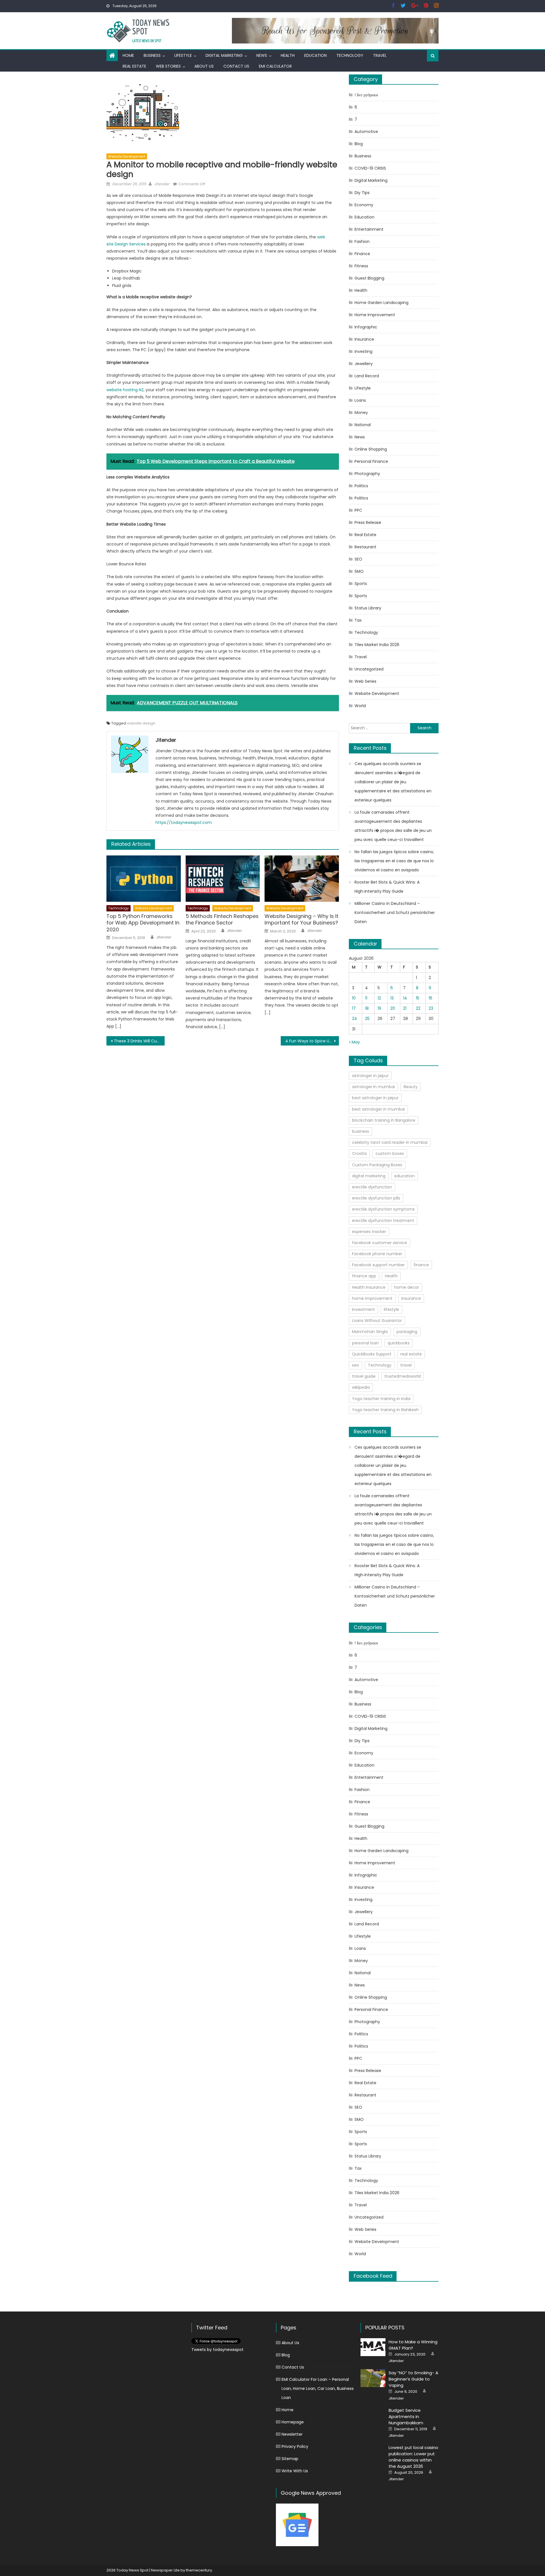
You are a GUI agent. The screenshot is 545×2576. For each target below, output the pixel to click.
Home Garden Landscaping (381, 303)
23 (431, 1008)
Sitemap (290, 2459)
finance (421, 1265)
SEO (358, 559)
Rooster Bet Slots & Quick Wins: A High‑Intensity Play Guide (387, 887)
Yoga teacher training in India (381, 1399)
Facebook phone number (377, 1254)
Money (361, 413)
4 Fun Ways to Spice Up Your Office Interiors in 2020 (312, 1041)
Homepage (293, 2422)
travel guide (364, 1376)
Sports (361, 584)
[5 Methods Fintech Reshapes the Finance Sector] (223, 879)
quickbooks (399, 1343)
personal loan (365, 1343)
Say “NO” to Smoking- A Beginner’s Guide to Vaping (413, 2379)
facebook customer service (380, 1243)
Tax (358, 620)
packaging (407, 1332)
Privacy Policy (295, 2446)
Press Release (368, 522)
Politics (361, 486)
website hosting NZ (125, 390)
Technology (350, 55)
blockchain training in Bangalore (384, 1120)
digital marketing (369, 1176)
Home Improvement (375, 315)
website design (141, 723)
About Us (204, 66)
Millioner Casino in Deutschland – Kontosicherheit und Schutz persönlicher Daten (395, 913)
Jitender (162, 184)
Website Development (127, 156)
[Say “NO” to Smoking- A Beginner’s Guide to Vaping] (373, 2378)
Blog (359, 144)
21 (405, 1008)
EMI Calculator (275, 66)
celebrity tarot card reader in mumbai (390, 1142)
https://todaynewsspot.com (184, 822)
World (360, 706)
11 (366, 998)
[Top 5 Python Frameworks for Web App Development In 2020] (144, 879)
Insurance (364, 339)
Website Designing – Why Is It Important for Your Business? (301, 920)
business (360, 1131)
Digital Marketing (224, 55)
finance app (364, 1276)
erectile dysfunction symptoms (383, 1209)
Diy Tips (362, 193)
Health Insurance (369, 1287)
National (363, 425)
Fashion (362, 241)
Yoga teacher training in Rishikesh (385, 1410)
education (404, 1176)
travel (406, 1365)
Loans (360, 400)
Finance (362, 254)
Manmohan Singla (370, 1332)
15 (418, 998)
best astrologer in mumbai (378, 1109)
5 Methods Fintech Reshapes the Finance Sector (222, 920)
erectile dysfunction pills (376, 1198)
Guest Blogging (369, 278)
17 (354, 1008)
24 (355, 1019)
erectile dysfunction (372, 1187)
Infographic (366, 327)
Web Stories (168, 66)
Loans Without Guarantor (377, 1321)
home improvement (372, 1298)
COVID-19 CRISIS (370, 168)
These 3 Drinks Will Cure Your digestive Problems (139, 1041)
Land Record (367, 376)
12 (379, 998)
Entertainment (369, 229)
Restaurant (365, 547)
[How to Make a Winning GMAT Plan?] (373, 2347)
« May (354, 1042)
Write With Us (295, 2471)
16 (430, 998)
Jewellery (364, 364)
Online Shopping (371, 449)
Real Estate (134, 66)
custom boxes (390, 1153)
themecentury (199, 2570)
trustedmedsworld (403, 1376)
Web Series (365, 681)
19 (379, 1008)
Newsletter (292, 2434)
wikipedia (361, 1387)
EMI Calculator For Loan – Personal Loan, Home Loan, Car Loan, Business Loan (318, 2388)
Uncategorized (369, 669)
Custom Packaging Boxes (377, 1165)
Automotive (366, 132)
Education (316, 55)
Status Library (368, 608)
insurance (411, 1298)
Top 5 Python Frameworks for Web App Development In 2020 (143, 923)
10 (354, 998)
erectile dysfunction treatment (383, 1221)
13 (392, 998)
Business (152, 55)
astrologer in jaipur (370, 1076)
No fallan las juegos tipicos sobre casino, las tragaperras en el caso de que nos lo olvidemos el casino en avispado (394, 861)
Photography (367, 474)
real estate (411, 1354)
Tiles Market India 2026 (377, 645)
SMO (359, 571)
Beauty (411, 1087)
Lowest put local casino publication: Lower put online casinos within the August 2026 (413, 2457)
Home (128, 55)
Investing (363, 351)
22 (418, 1008)
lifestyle (391, 1309)
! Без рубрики (366, 95)
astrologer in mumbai (373, 1087)
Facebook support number (378, 1265)
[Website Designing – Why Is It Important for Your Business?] (302, 879)
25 (367, 1019)
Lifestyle (183, 55)
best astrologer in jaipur (375, 1098)
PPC (358, 510)
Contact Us (236, 66)
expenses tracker (369, 1232)
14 (405, 998)
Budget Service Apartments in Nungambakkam (406, 2416)
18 (367, 1008)
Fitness (361, 266)
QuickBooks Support (372, 1354)
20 (393, 1008)
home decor (407, 1287)
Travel (380, 55)
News (262, 55)
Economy (364, 205)
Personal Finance (371, 461)
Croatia (359, 1153)
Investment (363, 1309)
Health (288, 55)
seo (356, 1365)
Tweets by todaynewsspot (217, 2350)
